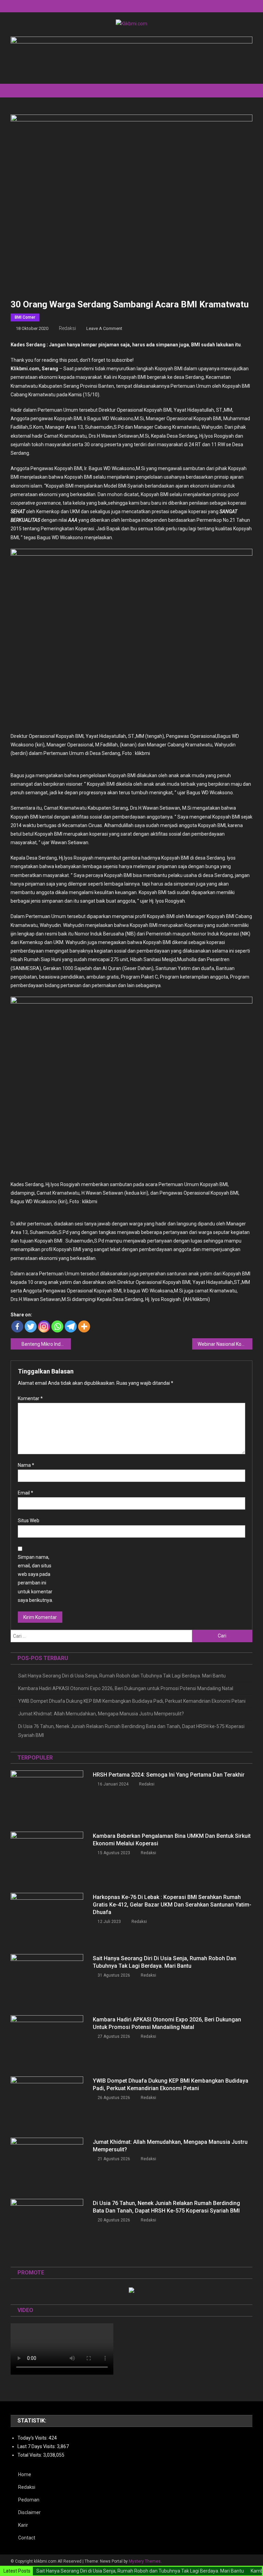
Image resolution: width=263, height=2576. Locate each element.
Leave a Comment (104, 328)
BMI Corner (25, 317)
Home (25, 2474)
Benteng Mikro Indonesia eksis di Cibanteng (46, 1344)
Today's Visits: (33, 2438)
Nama (26, 1465)
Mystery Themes (145, 2561)
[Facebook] (17, 1326)
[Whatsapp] (57, 1326)
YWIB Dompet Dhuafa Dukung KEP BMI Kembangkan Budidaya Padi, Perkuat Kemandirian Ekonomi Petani (132, 1701)
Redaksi (67, 328)
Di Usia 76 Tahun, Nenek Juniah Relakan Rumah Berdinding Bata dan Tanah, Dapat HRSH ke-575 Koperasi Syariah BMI (131, 1731)
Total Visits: (30, 2455)
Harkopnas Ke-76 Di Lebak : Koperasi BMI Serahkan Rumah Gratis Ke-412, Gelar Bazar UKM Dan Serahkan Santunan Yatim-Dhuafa (172, 1905)
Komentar (30, 1398)
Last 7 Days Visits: (37, 2446)
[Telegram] (71, 1326)
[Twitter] (31, 1326)
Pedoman (29, 2500)
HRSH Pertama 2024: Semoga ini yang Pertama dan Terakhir (169, 1775)
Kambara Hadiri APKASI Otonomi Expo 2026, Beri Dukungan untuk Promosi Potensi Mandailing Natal (126, 1688)
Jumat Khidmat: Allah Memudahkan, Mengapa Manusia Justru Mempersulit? (101, 1714)
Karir (23, 2525)
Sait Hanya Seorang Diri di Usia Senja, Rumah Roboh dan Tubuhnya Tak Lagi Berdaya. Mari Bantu (122, 1676)
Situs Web (29, 1521)
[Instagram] (44, 1326)
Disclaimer (29, 2512)
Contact (27, 2538)
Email (26, 1493)
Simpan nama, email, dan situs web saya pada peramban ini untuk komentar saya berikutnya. (35, 1579)
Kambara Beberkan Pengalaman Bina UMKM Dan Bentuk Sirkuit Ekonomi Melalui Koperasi (172, 1840)
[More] (84, 1326)
